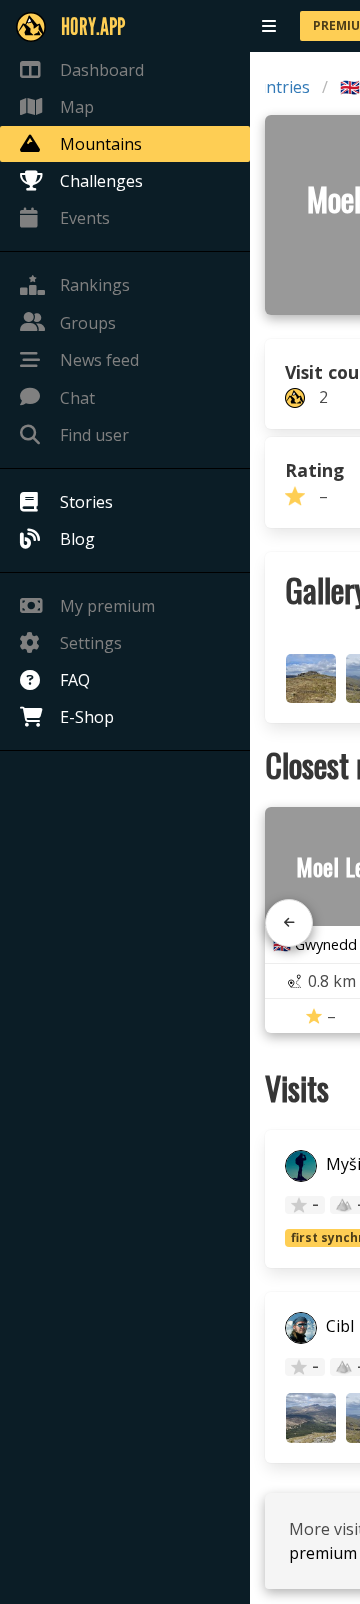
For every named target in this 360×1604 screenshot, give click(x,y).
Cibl (338, 1327)
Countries (273, 87)
